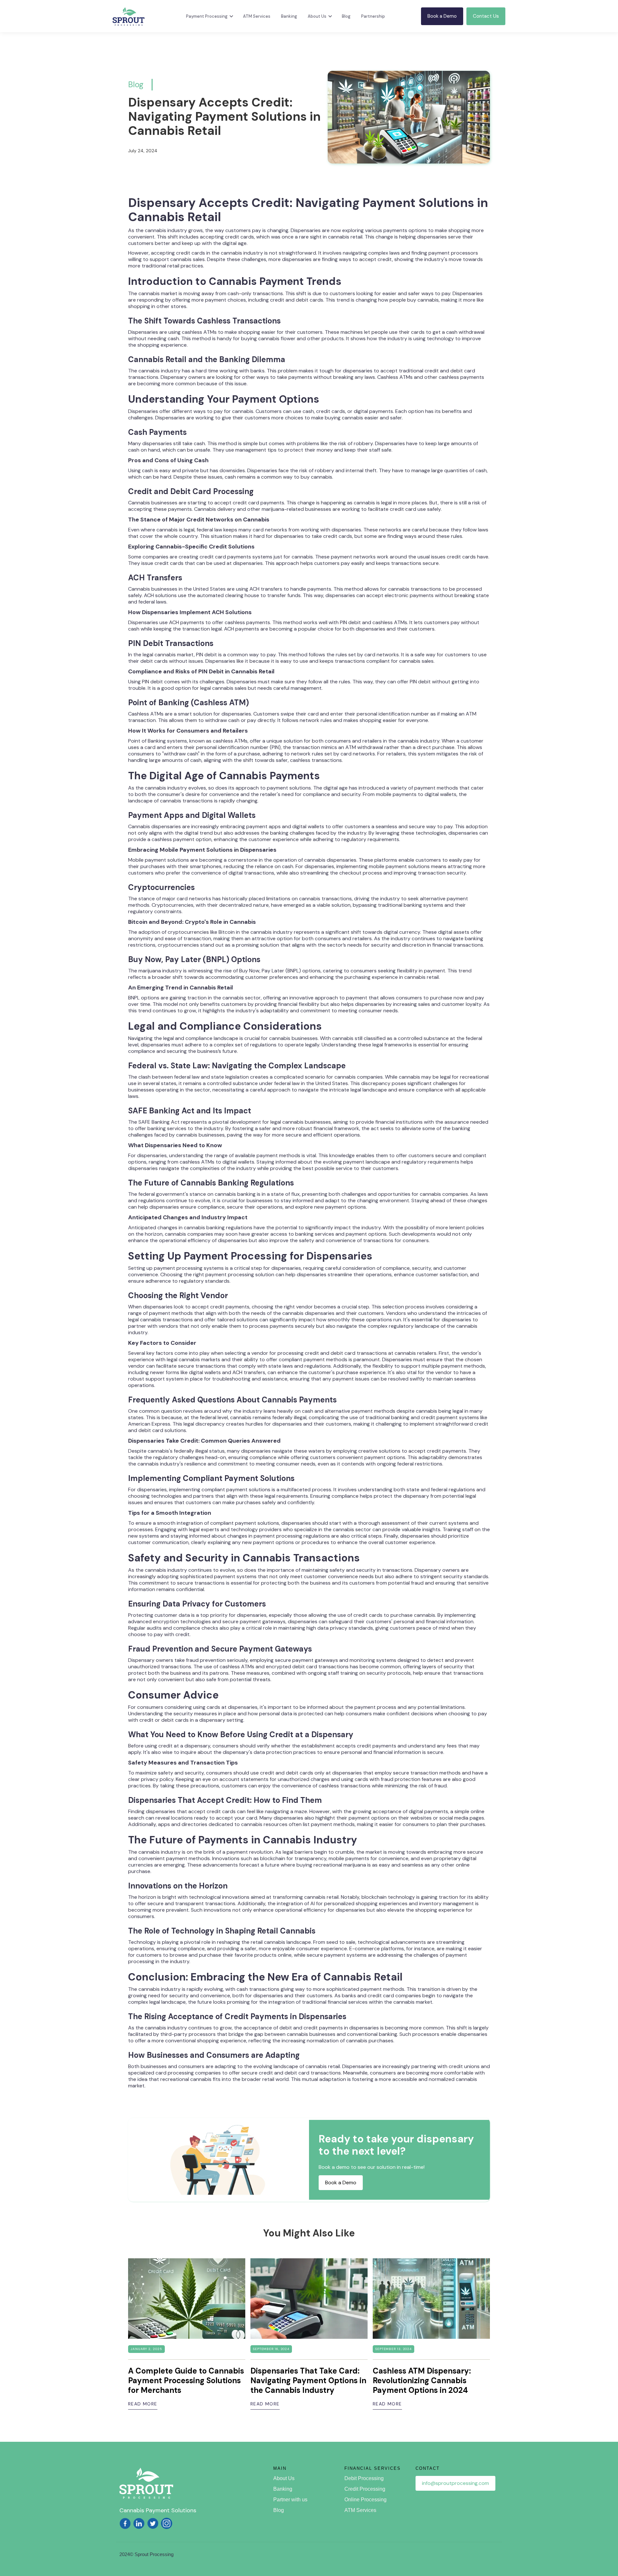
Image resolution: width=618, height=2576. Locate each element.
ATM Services (257, 16)
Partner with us (290, 2500)
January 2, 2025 (146, 2349)
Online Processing (365, 2500)
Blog (346, 16)
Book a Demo (442, 16)
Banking (289, 16)
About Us (284, 2478)
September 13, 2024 (393, 2349)
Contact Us (486, 16)
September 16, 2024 (271, 2349)
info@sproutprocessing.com (455, 2483)
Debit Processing (364, 2478)
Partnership (373, 16)
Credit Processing (365, 2489)
